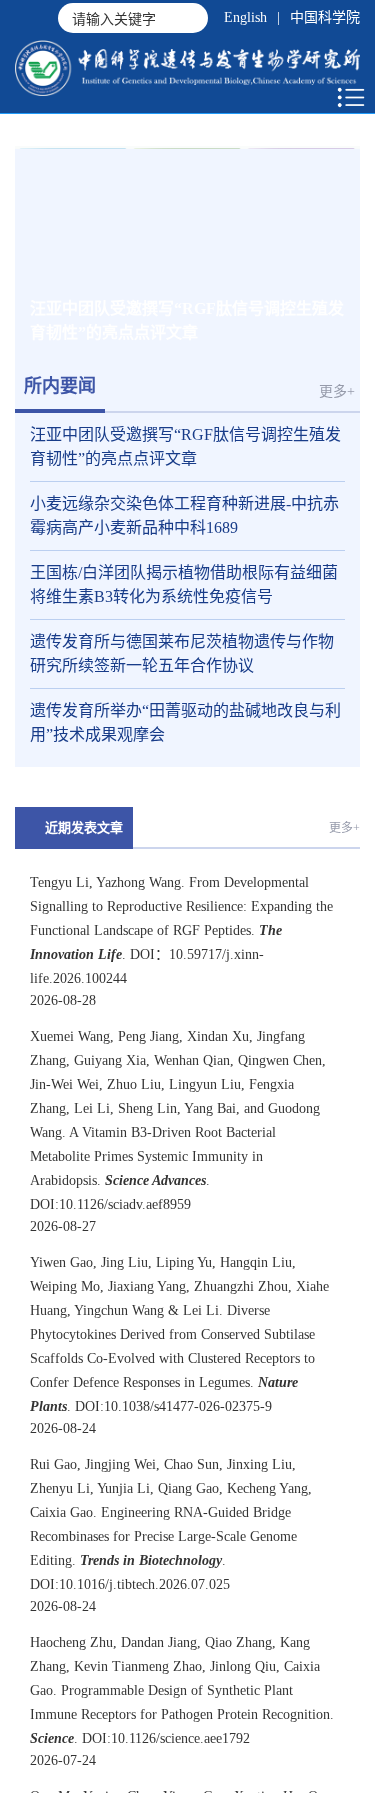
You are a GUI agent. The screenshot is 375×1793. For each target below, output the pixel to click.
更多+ (337, 412)
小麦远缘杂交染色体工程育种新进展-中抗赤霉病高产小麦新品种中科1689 (184, 536)
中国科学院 (325, 17)
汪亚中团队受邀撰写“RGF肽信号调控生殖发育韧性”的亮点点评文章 (185, 467)
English (245, 17)
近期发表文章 (84, 848)
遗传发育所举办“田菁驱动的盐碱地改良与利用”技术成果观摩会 (185, 743)
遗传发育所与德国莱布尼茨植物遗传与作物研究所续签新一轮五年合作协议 (182, 674)
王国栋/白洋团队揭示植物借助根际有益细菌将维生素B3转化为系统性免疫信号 (184, 605)
